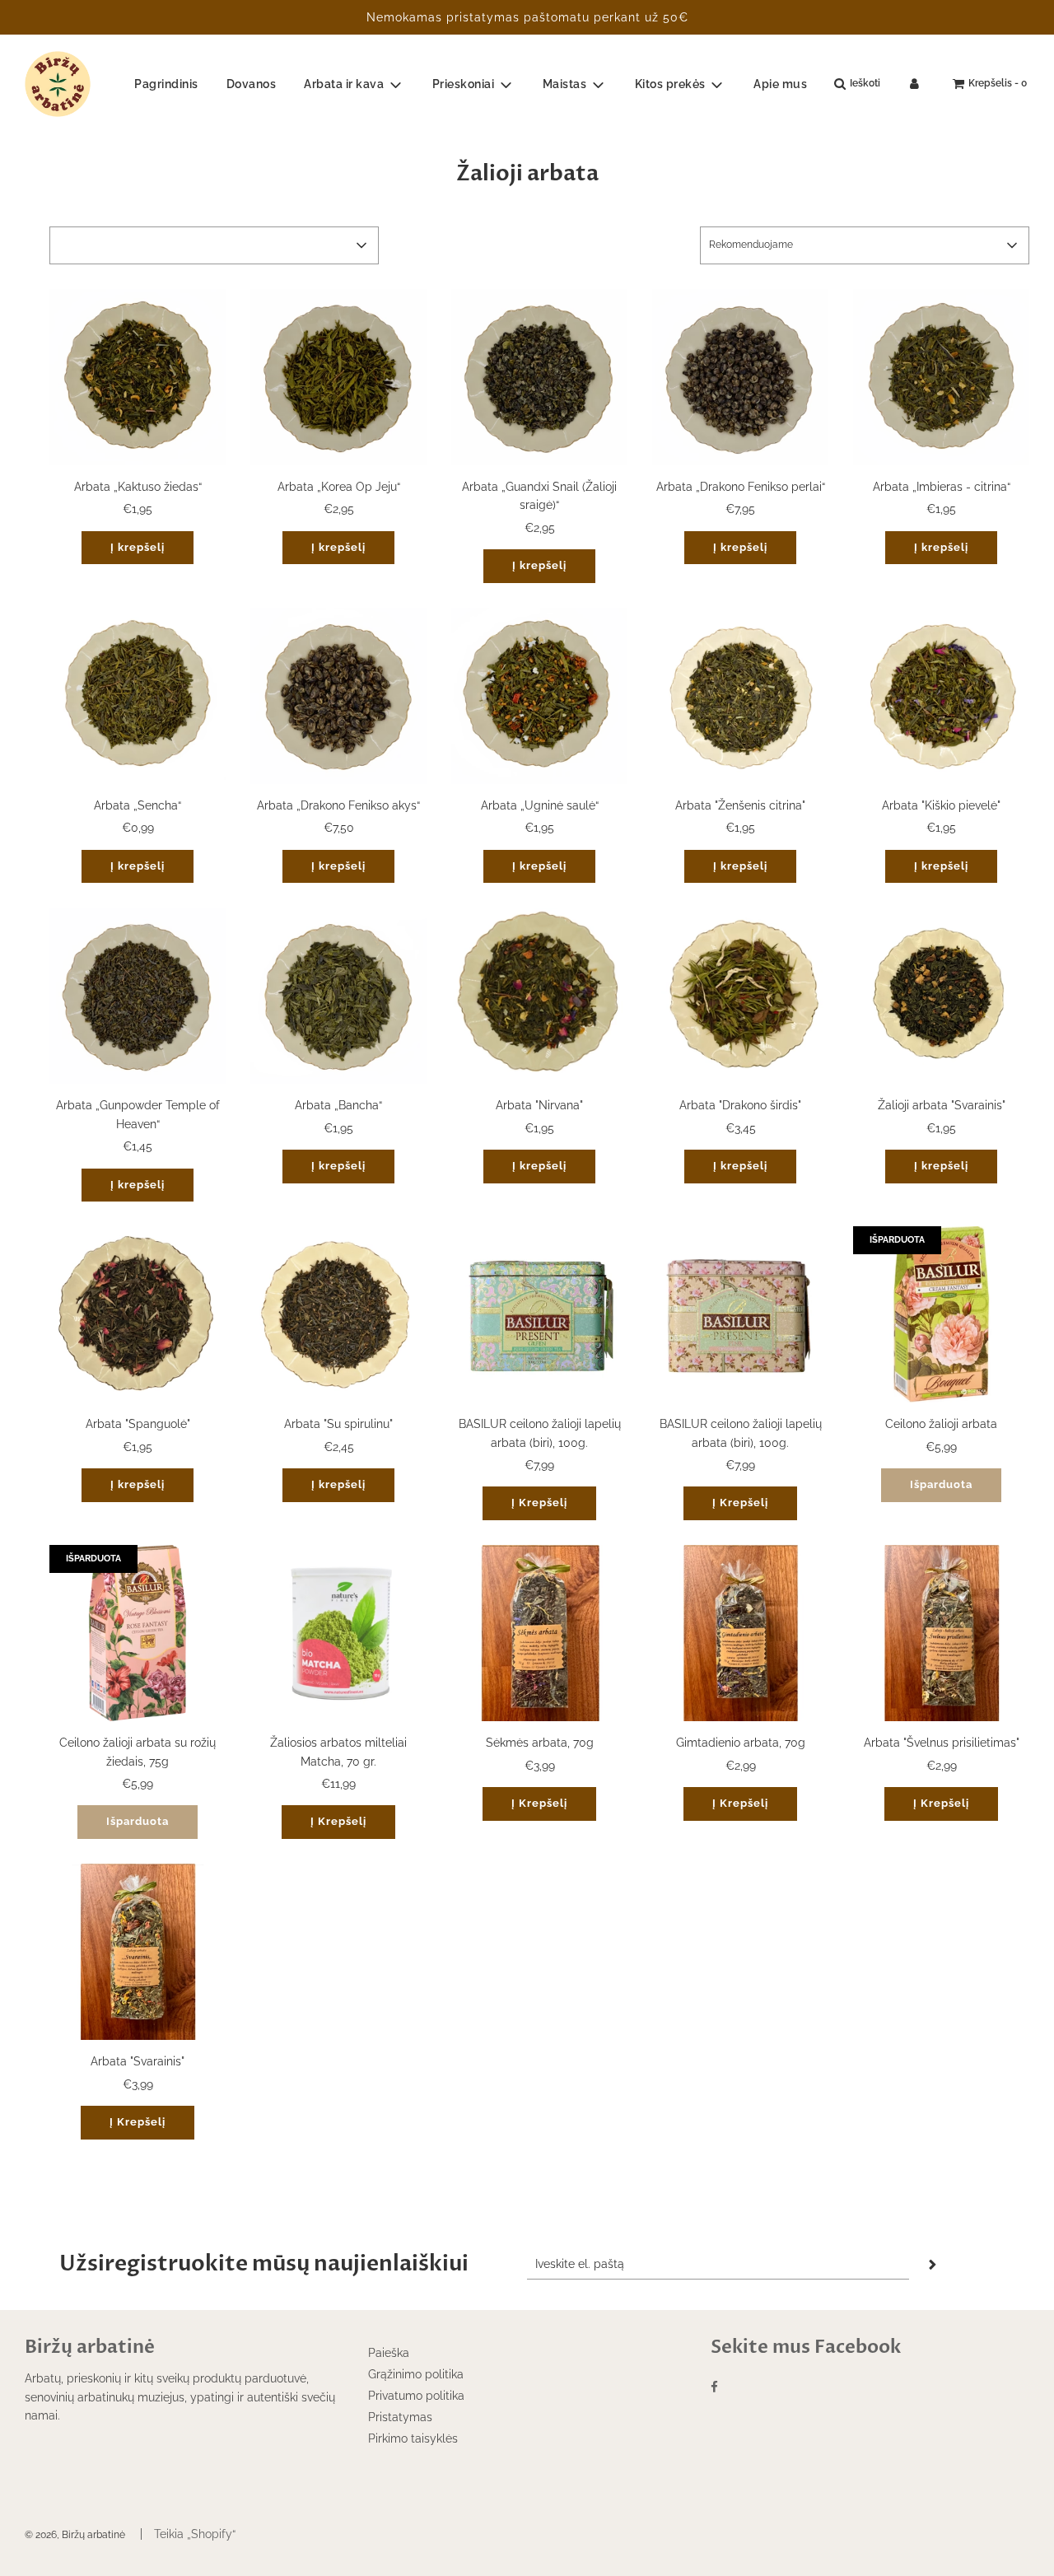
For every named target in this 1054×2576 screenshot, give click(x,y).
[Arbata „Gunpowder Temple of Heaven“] (138, 996)
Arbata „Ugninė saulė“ (540, 805)
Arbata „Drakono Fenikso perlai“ (741, 487)
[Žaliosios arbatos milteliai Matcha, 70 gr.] (338, 1633)
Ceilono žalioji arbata (941, 1424)
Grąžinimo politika (416, 2374)
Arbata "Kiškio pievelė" (941, 805)
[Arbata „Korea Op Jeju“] (338, 377)
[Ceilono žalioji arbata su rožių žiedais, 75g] (138, 1633)
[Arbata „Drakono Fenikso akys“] (338, 696)
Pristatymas (400, 2417)
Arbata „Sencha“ (138, 805)
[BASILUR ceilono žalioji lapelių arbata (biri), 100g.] (539, 1314)
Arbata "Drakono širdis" (740, 1105)
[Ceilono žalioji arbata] (941, 1314)
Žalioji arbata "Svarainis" (942, 1105)
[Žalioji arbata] (941, 996)
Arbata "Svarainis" (138, 2061)
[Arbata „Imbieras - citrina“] (941, 377)
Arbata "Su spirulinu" (338, 1424)
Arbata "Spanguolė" (138, 1424)
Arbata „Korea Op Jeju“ (339, 487)
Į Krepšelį (539, 1503)
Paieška (389, 2353)
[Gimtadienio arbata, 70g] (740, 1633)
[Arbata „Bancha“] (338, 996)
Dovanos (252, 84)
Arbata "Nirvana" (539, 1105)
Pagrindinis (166, 84)
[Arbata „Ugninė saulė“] (539, 696)
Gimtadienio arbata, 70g (741, 1743)
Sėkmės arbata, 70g (540, 1743)
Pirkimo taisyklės (413, 2438)
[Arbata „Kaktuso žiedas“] (138, 377)
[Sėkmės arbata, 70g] (539, 1633)
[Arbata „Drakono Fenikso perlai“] (740, 377)
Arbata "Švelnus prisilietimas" (942, 1743)
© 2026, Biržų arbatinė (75, 2535)
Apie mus (780, 84)
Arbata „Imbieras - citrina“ (942, 487)
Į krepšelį (138, 547)
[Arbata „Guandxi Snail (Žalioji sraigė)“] (539, 377)
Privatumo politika (416, 2396)
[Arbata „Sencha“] (138, 696)
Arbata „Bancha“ (338, 1105)
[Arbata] (740, 696)
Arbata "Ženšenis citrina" (740, 805)
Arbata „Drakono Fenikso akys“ (338, 805)
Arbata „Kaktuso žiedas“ (138, 487)
